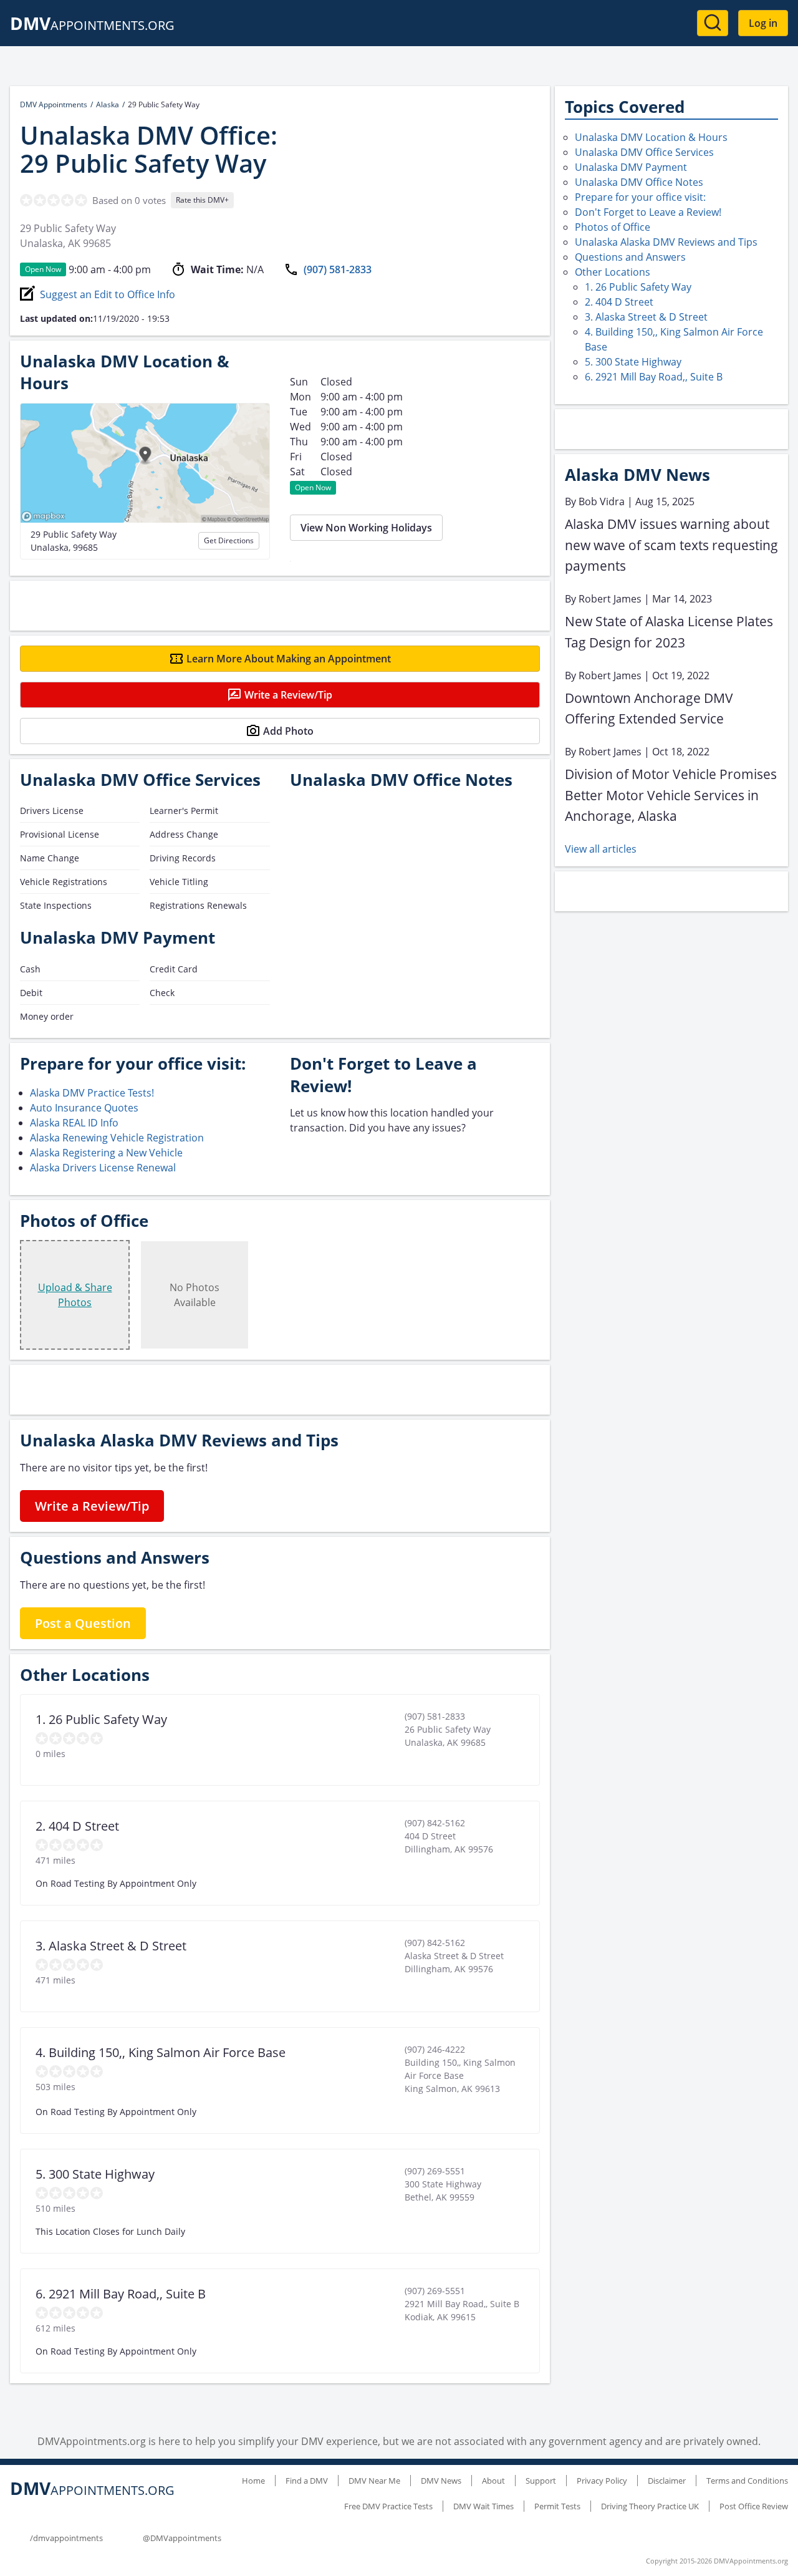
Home (253, 2481)
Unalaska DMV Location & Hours (651, 137)
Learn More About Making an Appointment (289, 659)
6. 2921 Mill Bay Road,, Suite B (654, 377)
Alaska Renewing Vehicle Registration (117, 1138)
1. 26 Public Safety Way (638, 287)
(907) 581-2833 (338, 269)
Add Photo (288, 731)
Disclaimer (667, 2481)
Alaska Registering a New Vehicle (106, 1153)
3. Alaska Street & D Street (646, 317)
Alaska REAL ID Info (74, 1123)
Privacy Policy (602, 2481)
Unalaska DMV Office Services (644, 152)
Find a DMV (307, 2481)
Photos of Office (613, 227)
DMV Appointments (54, 104)
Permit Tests (557, 2506)
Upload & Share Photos (75, 1295)
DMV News (441, 2481)
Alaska (108, 104)
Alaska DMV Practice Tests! (92, 1093)
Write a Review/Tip (288, 695)
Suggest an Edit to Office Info (108, 294)
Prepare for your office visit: (640, 197)
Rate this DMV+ (202, 200)
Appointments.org (92, 25)
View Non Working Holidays (366, 528)
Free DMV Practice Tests (388, 2506)
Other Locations (613, 272)
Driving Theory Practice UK (650, 2506)
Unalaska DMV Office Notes (639, 182)
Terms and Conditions (747, 2481)
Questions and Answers (630, 257)
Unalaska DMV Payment (631, 167)
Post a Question (83, 1623)
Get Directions (229, 540)
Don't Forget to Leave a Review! (648, 212)
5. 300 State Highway (633, 362)
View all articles (601, 849)
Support (541, 2481)
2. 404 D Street (619, 302)
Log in (763, 23)
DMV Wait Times (483, 2506)
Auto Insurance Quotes (84, 1108)
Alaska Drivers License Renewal (103, 1168)
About (493, 2481)
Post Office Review (754, 2506)
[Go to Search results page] (713, 23)
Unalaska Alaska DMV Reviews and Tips (666, 242)
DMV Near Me (374, 2481)
